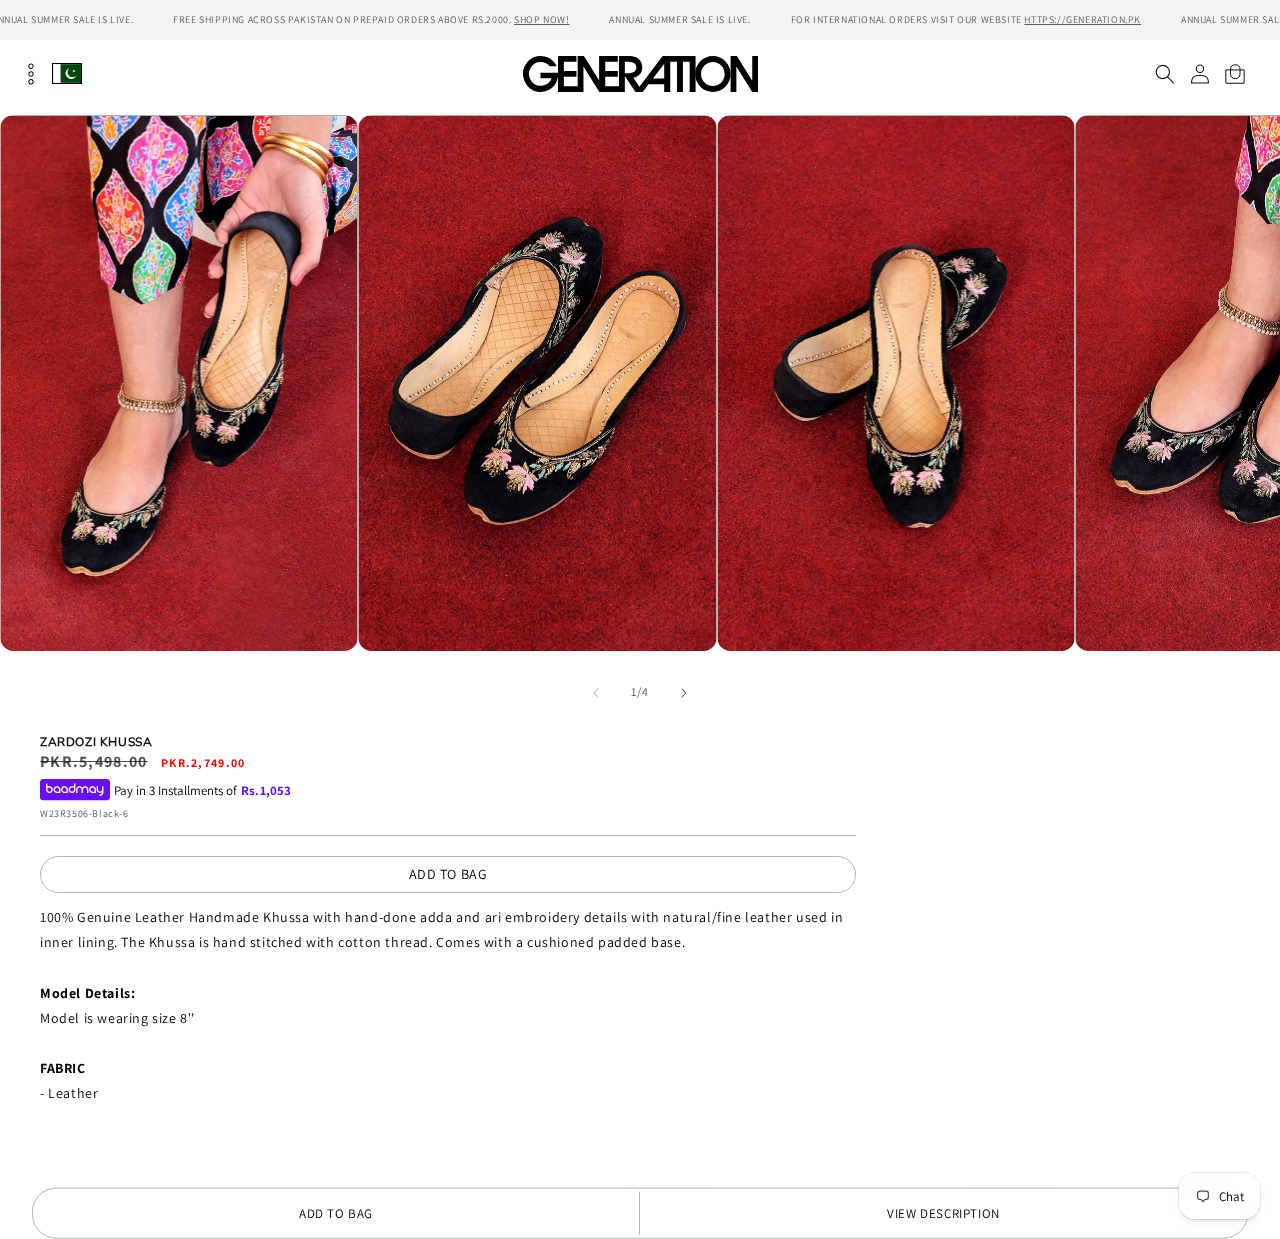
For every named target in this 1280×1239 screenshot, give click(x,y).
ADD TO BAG (448, 874)
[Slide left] (596, 693)
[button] (1164, 74)
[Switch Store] (67, 73)
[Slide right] (684, 693)
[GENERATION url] (640, 73)
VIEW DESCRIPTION (943, 1213)
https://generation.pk (1082, 19)
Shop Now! (541, 19)
